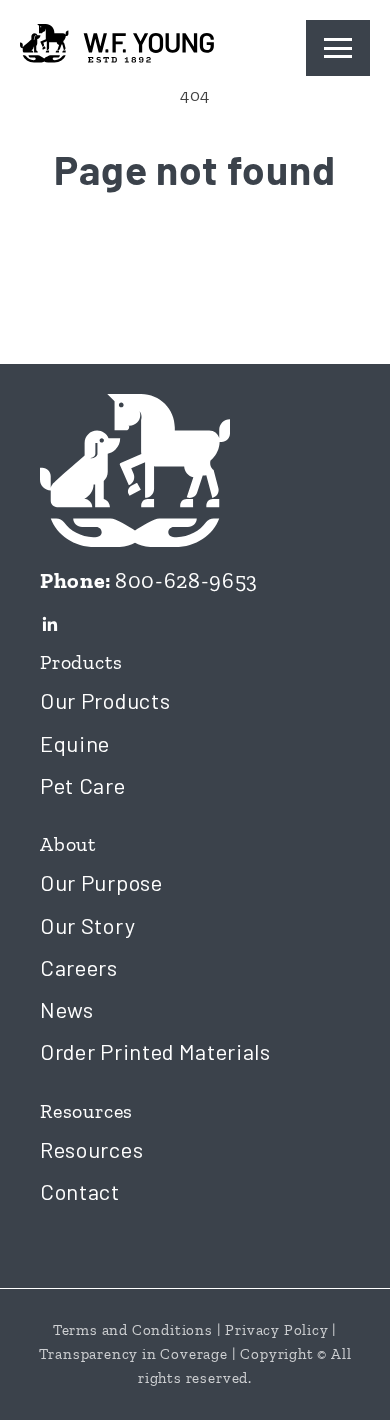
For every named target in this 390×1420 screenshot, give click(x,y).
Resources (91, 1149)
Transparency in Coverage (133, 1354)
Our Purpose (101, 882)
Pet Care (83, 785)
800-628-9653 (186, 580)
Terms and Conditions (133, 1330)
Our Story (87, 925)
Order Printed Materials (155, 1051)
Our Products (105, 700)
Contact (80, 1191)
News (67, 1009)
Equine (75, 743)
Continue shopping (195, 256)
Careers (79, 967)
